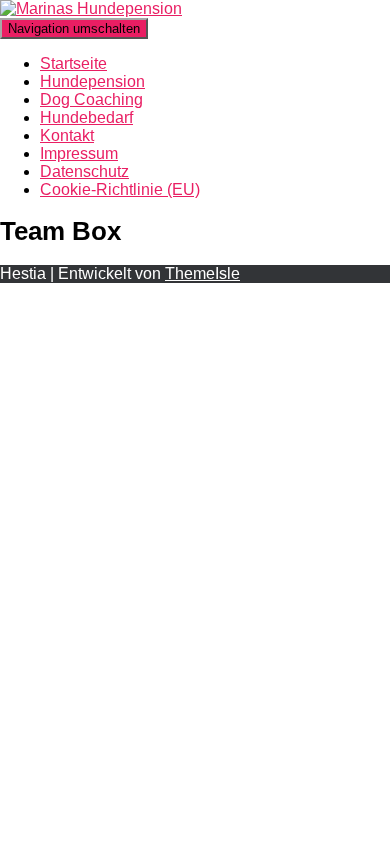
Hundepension (92, 81)
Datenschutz (84, 171)
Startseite (73, 63)
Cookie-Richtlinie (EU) (120, 189)
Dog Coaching (91, 99)
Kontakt (67, 135)
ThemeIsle (202, 273)
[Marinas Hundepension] (91, 8)
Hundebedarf (86, 117)
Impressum (79, 153)
